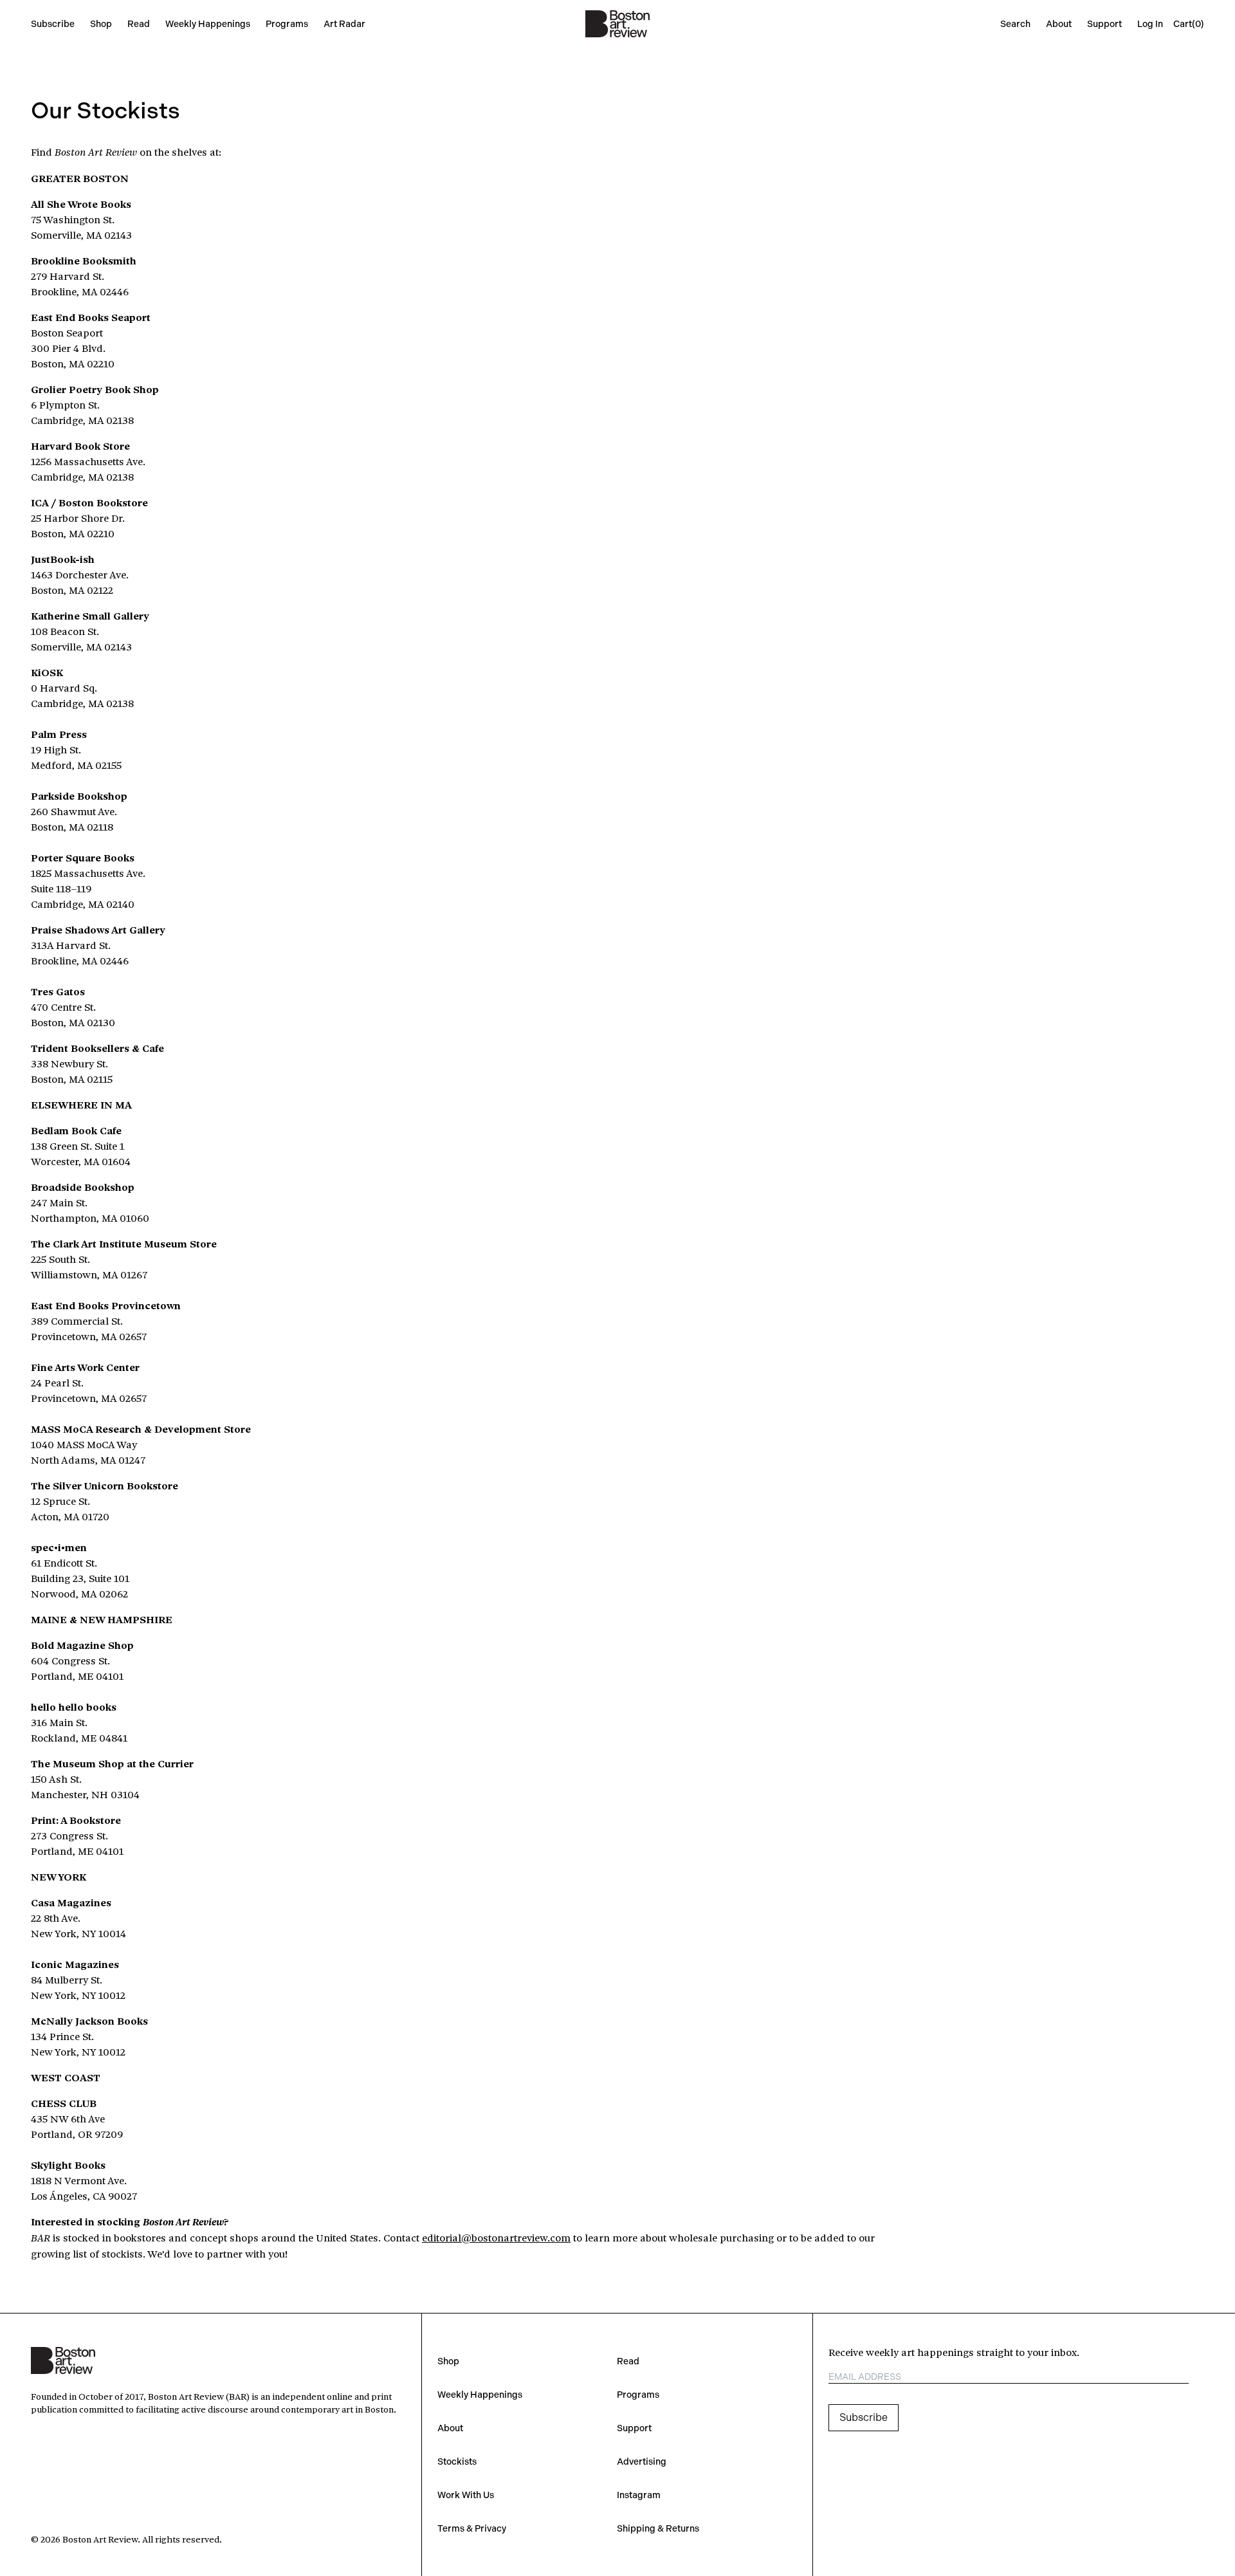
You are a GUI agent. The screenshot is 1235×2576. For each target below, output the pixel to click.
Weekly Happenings (208, 24)
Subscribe (53, 24)
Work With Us (466, 2495)
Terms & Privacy (472, 2528)
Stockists (457, 2461)
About (1059, 24)
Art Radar (344, 24)
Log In (1150, 24)
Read (139, 24)
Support (1104, 24)
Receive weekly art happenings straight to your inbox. (954, 2352)
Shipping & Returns (658, 2528)
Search (1015, 24)
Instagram (639, 2495)
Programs (287, 24)
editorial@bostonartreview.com (496, 2237)
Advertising (642, 2461)
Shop (101, 24)
